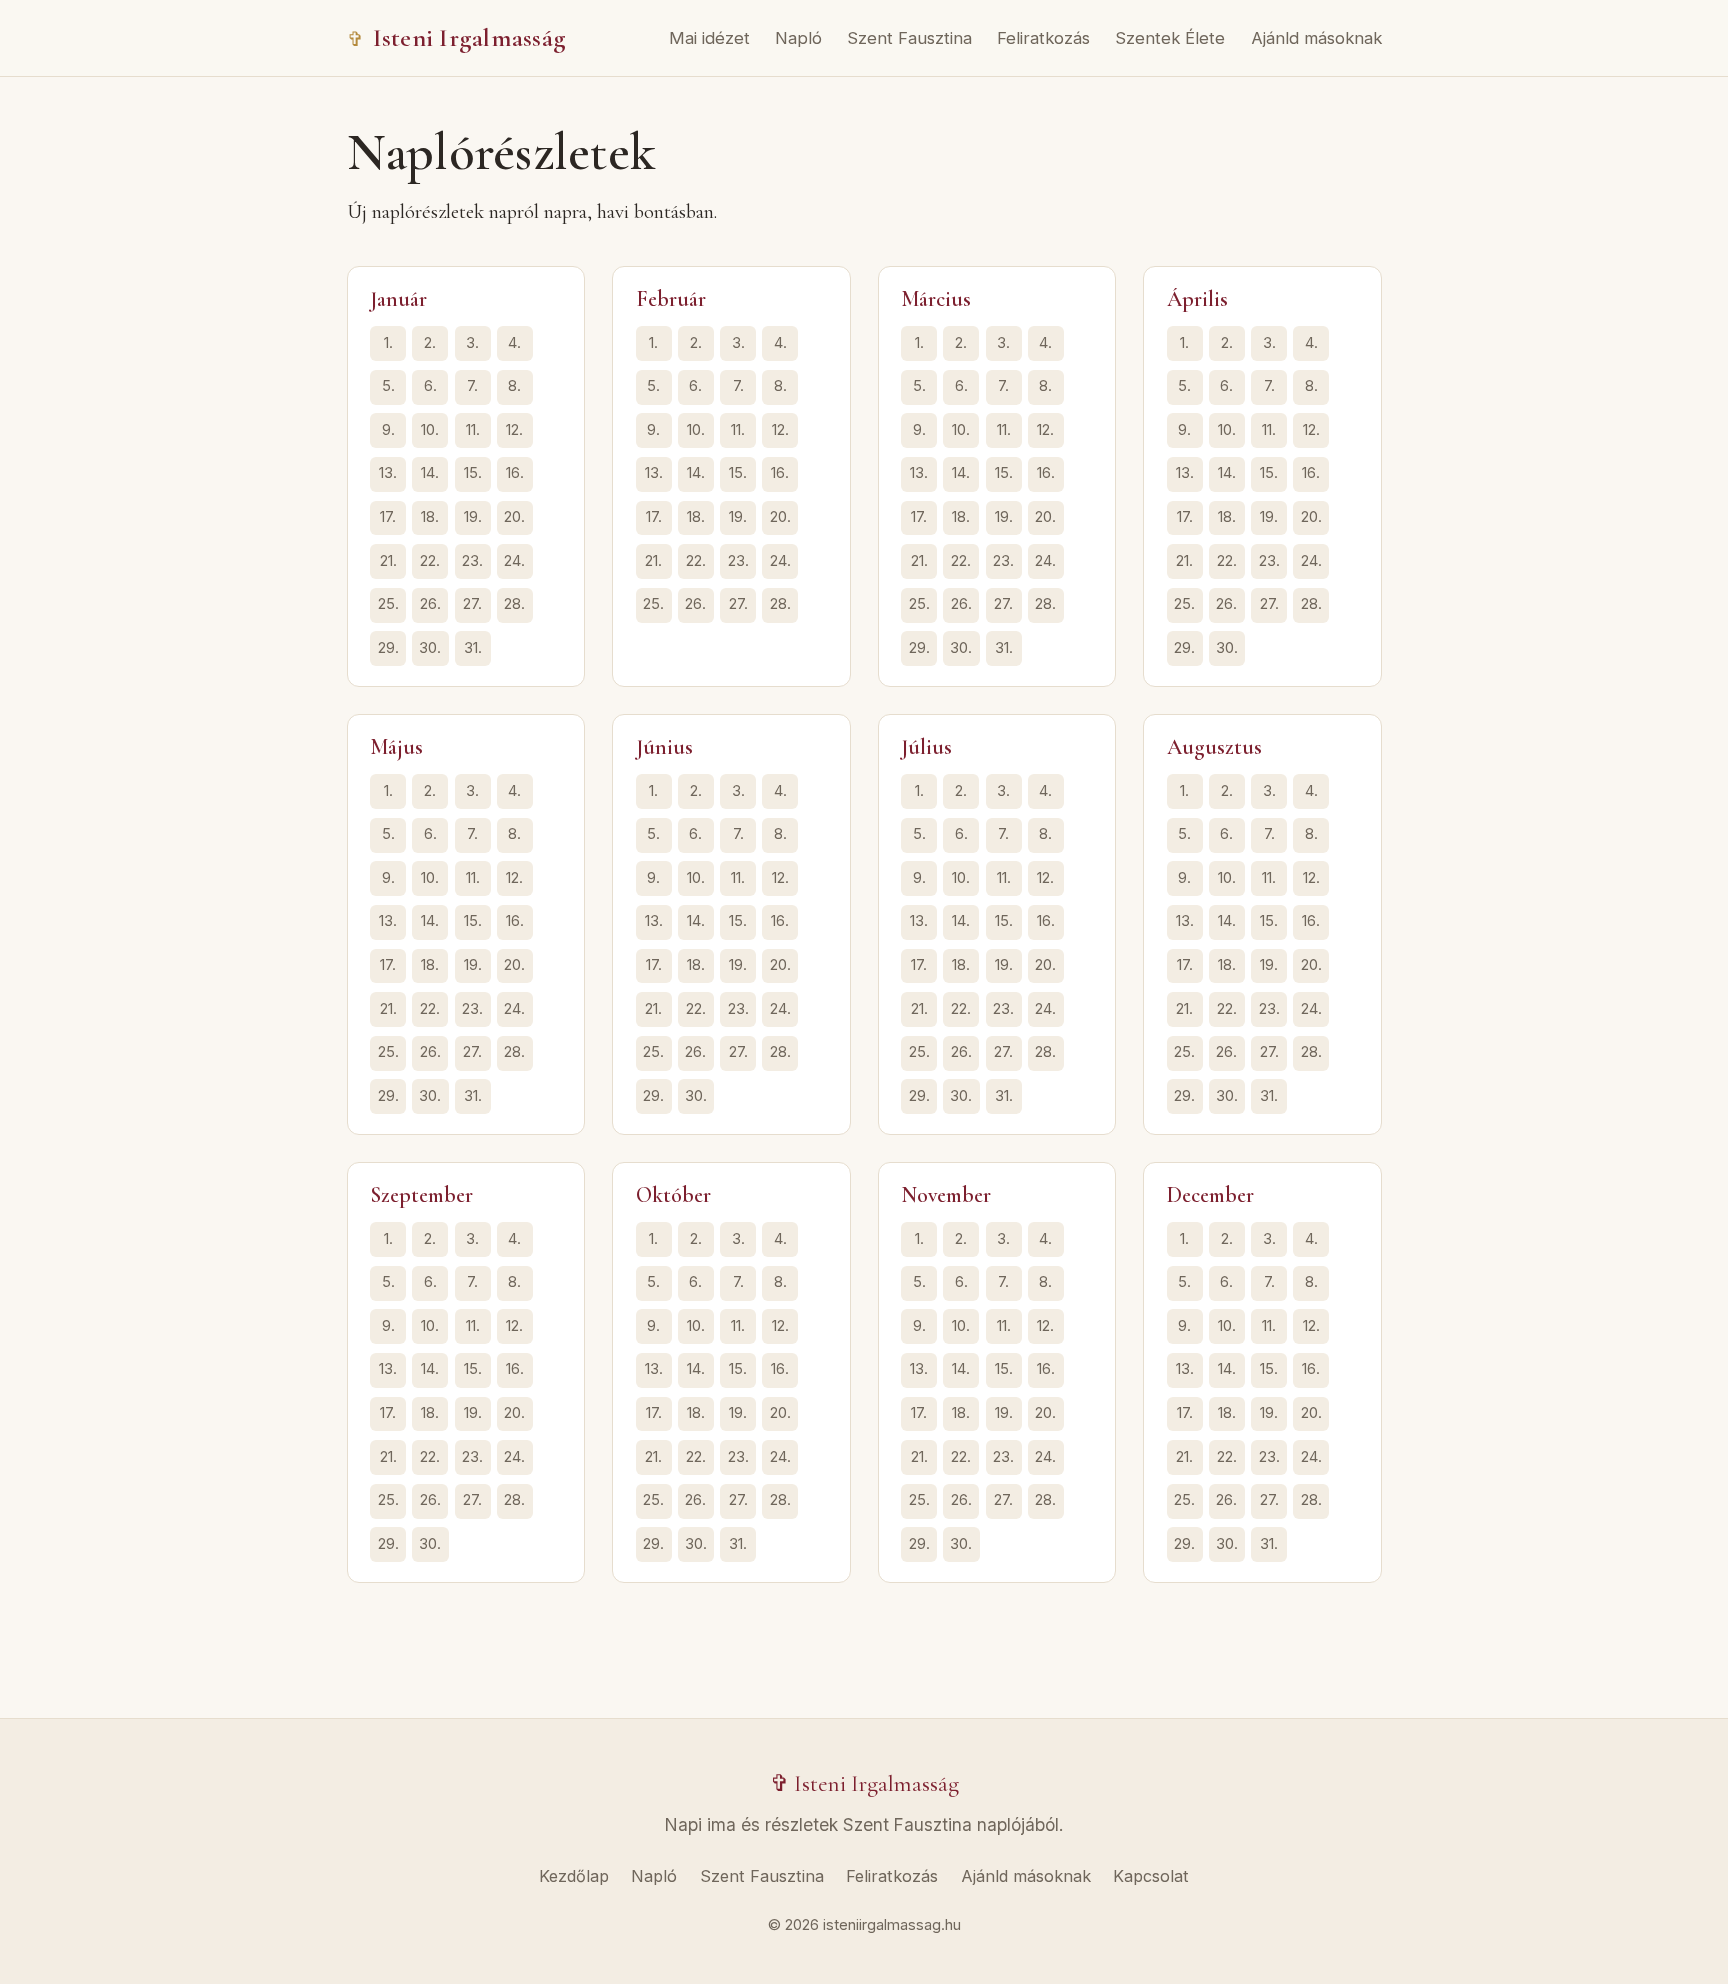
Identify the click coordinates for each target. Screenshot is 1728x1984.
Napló (798, 38)
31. (473, 648)
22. (430, 561)
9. (388, 430)
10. (430, 430)
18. (430, 517)
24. (514, 561)
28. (514, 604)
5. (388, 386)
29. (388, 648)
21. (388, 561)
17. (388, 517)
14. (430, 473)
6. (430, 386)
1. (388, 343)
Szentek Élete (1170, 38)
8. (514, 386)
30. (430, 648)
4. (514, 343)
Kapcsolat (1151, 1876)
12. (514, 430)
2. (430, 343)
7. (472, 386)
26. (430, 604)
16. (515, 473)
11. (473, 430)
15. (473, 473)
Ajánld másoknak (1316, 38)
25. (388, 604)
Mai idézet (709, 38)
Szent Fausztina (909, 38)
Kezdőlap (574, 1876)
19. (473, 517)
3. (472, 343)
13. (388, 473)
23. (472, 561)
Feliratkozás (1043, 38)
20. (514, 517)
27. (472, 604)
